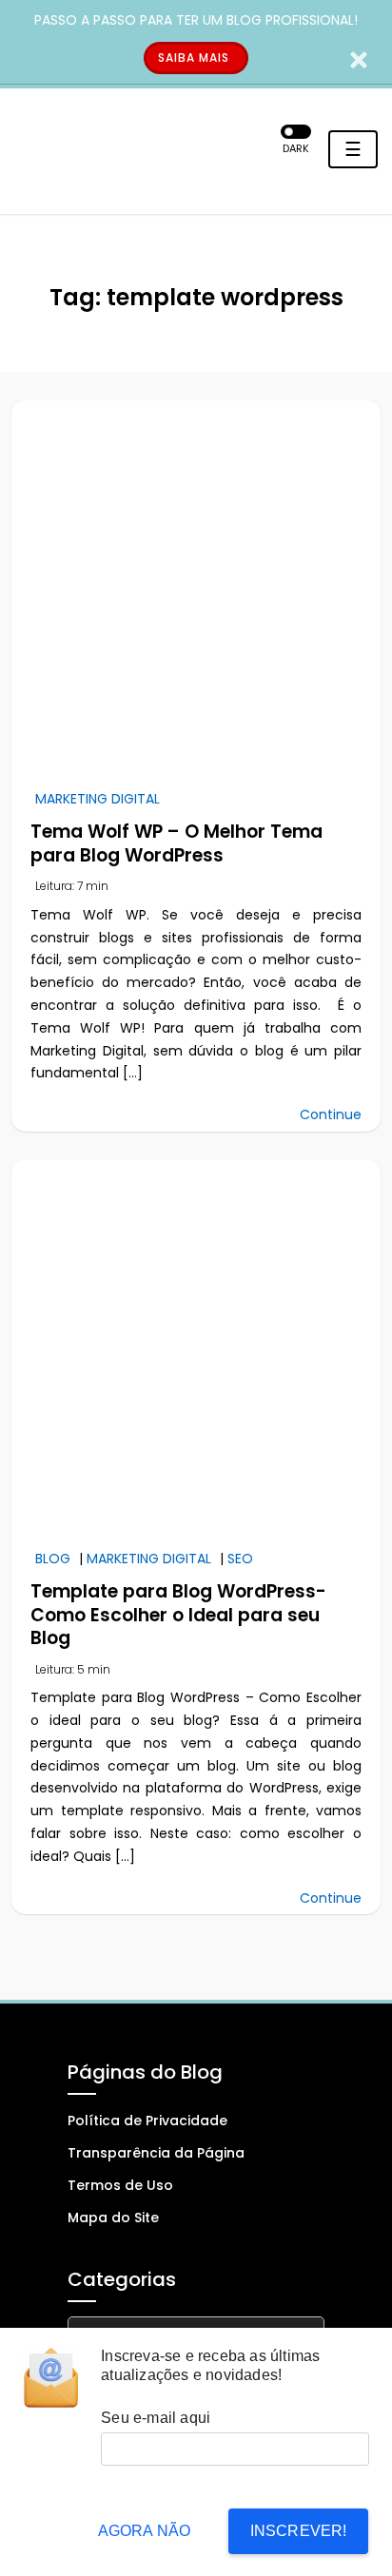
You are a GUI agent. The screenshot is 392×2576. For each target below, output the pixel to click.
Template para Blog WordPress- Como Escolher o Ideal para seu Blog (178, 1615)
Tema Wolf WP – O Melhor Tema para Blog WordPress (176, 843)
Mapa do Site (113, 2218)
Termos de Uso (120, 2185)
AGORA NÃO (145, 2531)
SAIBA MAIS (194, 58)
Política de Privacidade (147, 2121)
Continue (331, 1114)
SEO (240, 1559)
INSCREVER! (299, 2531)
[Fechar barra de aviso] (359, 58)
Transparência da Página (156, 2153)
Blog (53, 1559)
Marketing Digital (98, 799)
